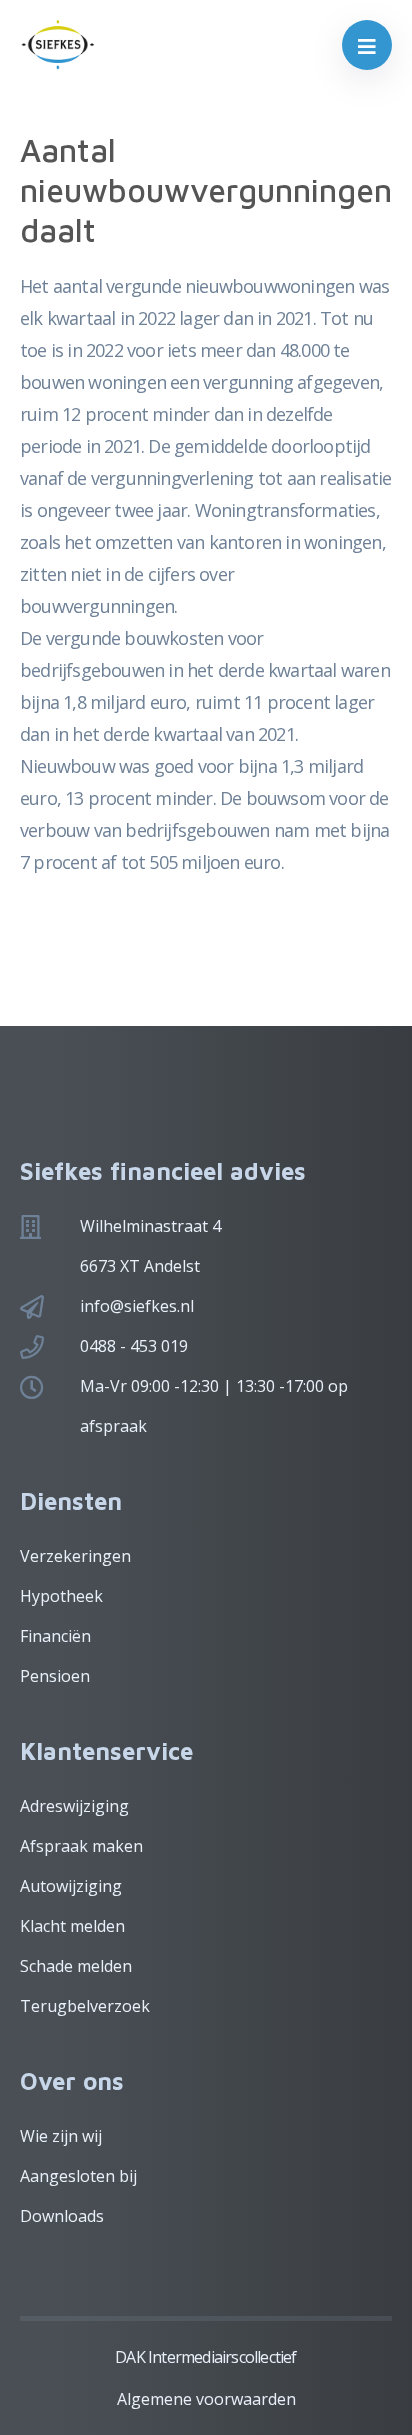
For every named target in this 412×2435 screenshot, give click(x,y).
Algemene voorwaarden (206, 2399)
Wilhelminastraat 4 (150, 1226)
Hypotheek (61, 1596)
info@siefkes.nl (137, 1306)
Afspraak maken (81, 1846)
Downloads (62, 2216)
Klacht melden (72, 1926)
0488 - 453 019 (134, 1346)
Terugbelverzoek (85, 2006)
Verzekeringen (75, 1556)
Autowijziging (71, 1886)
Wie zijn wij (61, 2136)
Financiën (55, 1636)
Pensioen (55, 1676)
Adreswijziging (74, 1806)
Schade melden (76, 1966)
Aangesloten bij (78, 2176)
